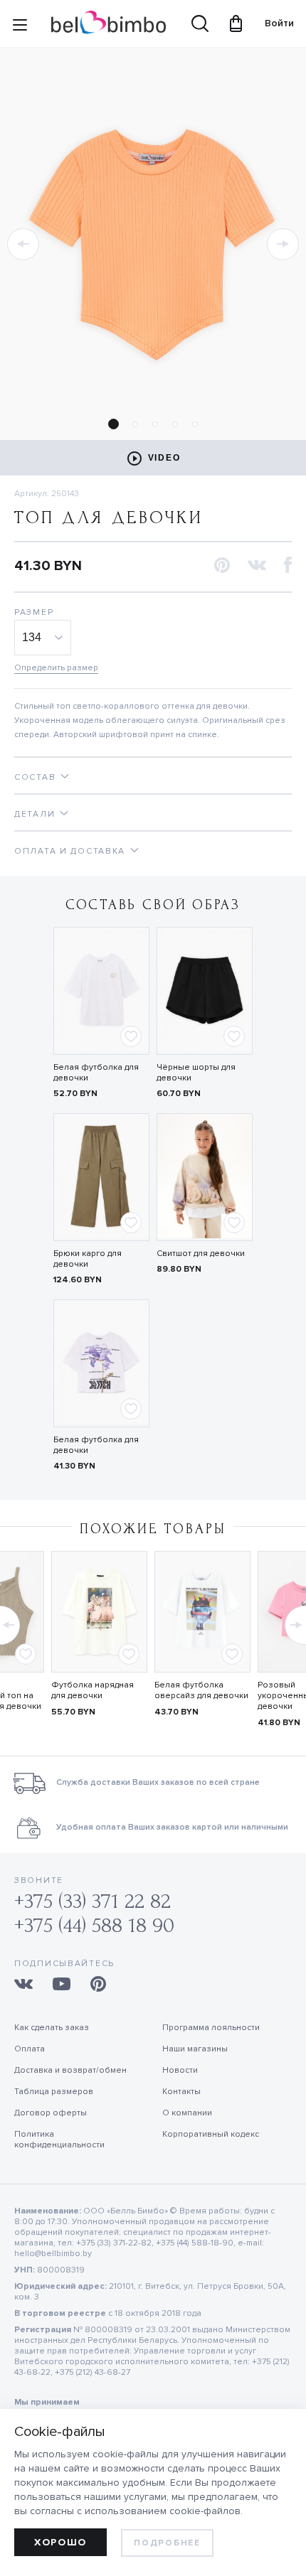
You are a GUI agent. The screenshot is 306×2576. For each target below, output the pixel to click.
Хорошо (60, 2542)
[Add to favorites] (131, 1036)
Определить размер (56, 668)
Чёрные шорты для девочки (196, 1073)
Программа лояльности (211, 2028)
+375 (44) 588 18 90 (94, 1925)
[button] (23, 244)
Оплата (30, 2049)
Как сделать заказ (52, 2028)
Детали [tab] (35, 814)
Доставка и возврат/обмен (70, 2070)
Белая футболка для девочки (96, 1073)
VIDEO (164, 458)
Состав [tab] (35, 777)
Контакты (181, 2092)
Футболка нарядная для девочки (93, 1690)
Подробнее (167, 2543)
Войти (273, 23)
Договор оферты (51, 2113)
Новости (180, 2070)
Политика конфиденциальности (59, 2140)
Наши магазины (195, 2049)
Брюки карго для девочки (88, 1259)
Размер (34, 612)
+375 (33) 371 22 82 (93, 1901)
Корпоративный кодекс (211, 2134)
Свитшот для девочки (201, 1254)
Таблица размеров (54, 2092)
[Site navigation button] (20, 28)
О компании (187, 2113)
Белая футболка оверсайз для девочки (201, 1690)
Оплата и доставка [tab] (70, 851)
